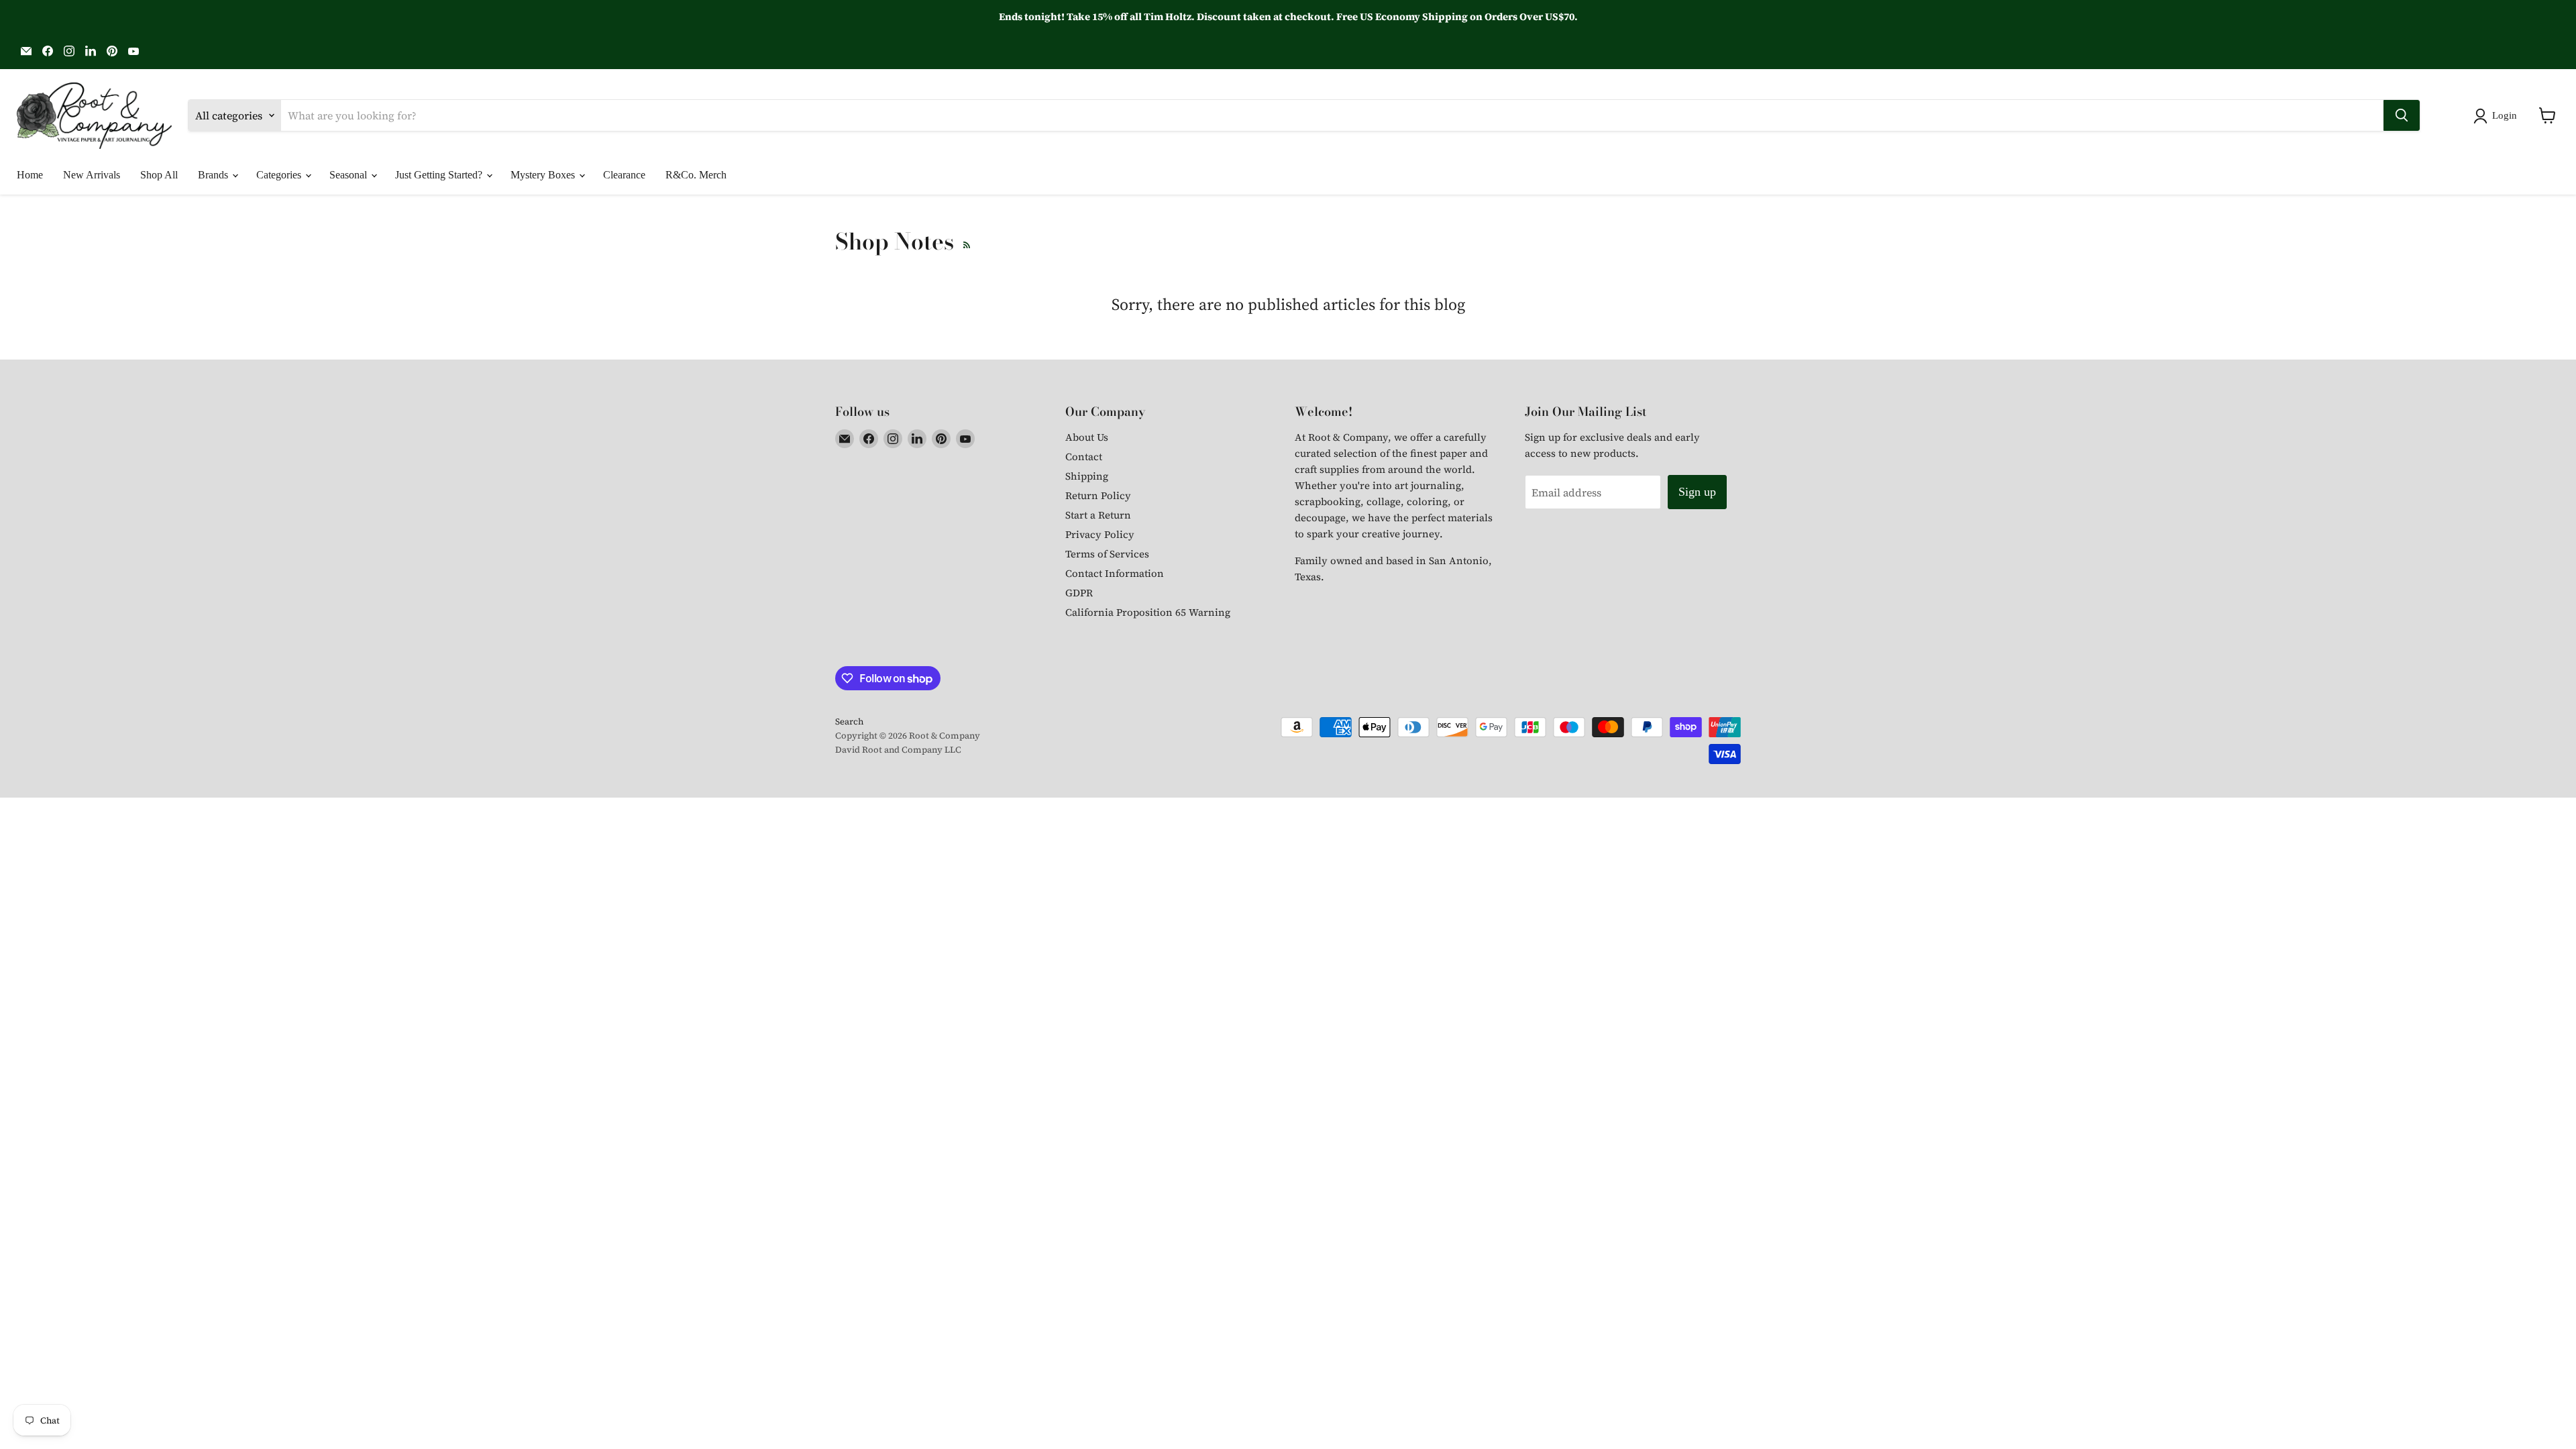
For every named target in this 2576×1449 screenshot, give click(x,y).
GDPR (1079, 593)
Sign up (1697, 492)
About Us (1087, 437)
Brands (214, 175)
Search (849, 721)
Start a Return (1098, 515)
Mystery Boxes (544, 175)
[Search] (2402, 115)
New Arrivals (92, 175)
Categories (280, 175)
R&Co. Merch (696, 175)
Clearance (624, 175)
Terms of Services (1107, 554)
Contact (1084, 457)
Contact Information (1115, 573)
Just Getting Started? (440, 175)
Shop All (159, 175)
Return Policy (1098, 495)
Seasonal (350, 175)
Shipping (1087, 476)
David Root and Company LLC (898, 750)
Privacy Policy (1100, 534)
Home (30, 175)
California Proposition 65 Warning (1148, 612)
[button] (2498, 116)
